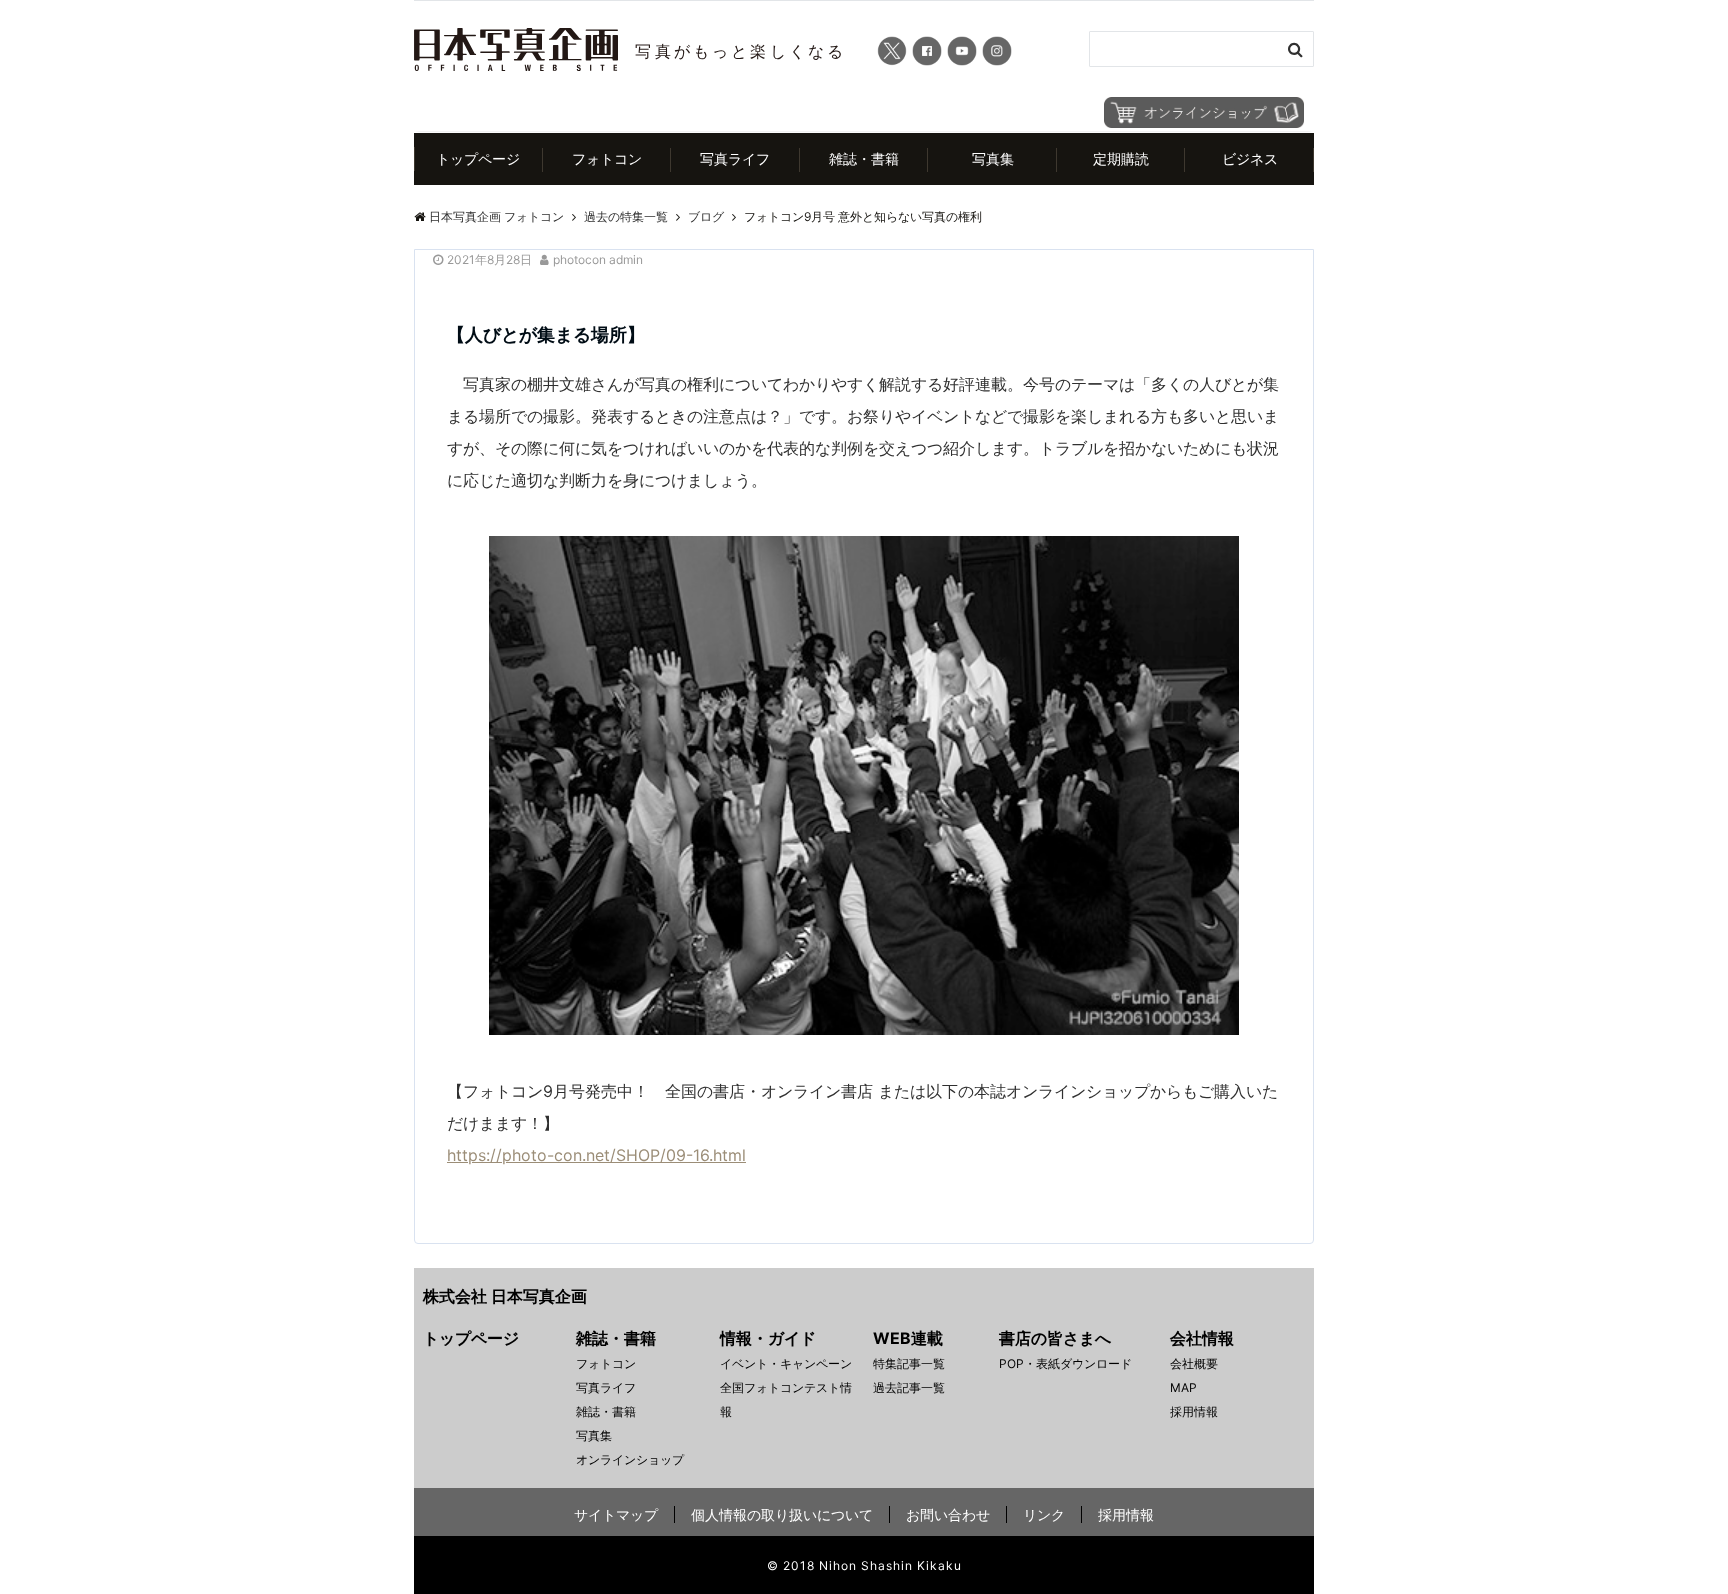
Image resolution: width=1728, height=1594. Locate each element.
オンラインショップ (630, 1459)
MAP (1183, 1387)
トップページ (478, 158)
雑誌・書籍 (864, 158)
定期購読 (1121, 158)
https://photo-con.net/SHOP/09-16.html (596, 1155)
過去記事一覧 (909, 1387)
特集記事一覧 (909, 1363)
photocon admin (598, 259)
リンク (1044, 1514)
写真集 (993, 158)
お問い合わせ (948, 1514)
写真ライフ (735, 158)
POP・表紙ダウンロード (1065, 1363)
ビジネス (1250, 158)
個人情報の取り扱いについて (782, 1514)
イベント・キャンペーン (786, 1363)
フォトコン (607, 158)
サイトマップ (616, 1514)
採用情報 (1194, 1411)
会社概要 (1194, 1363)
